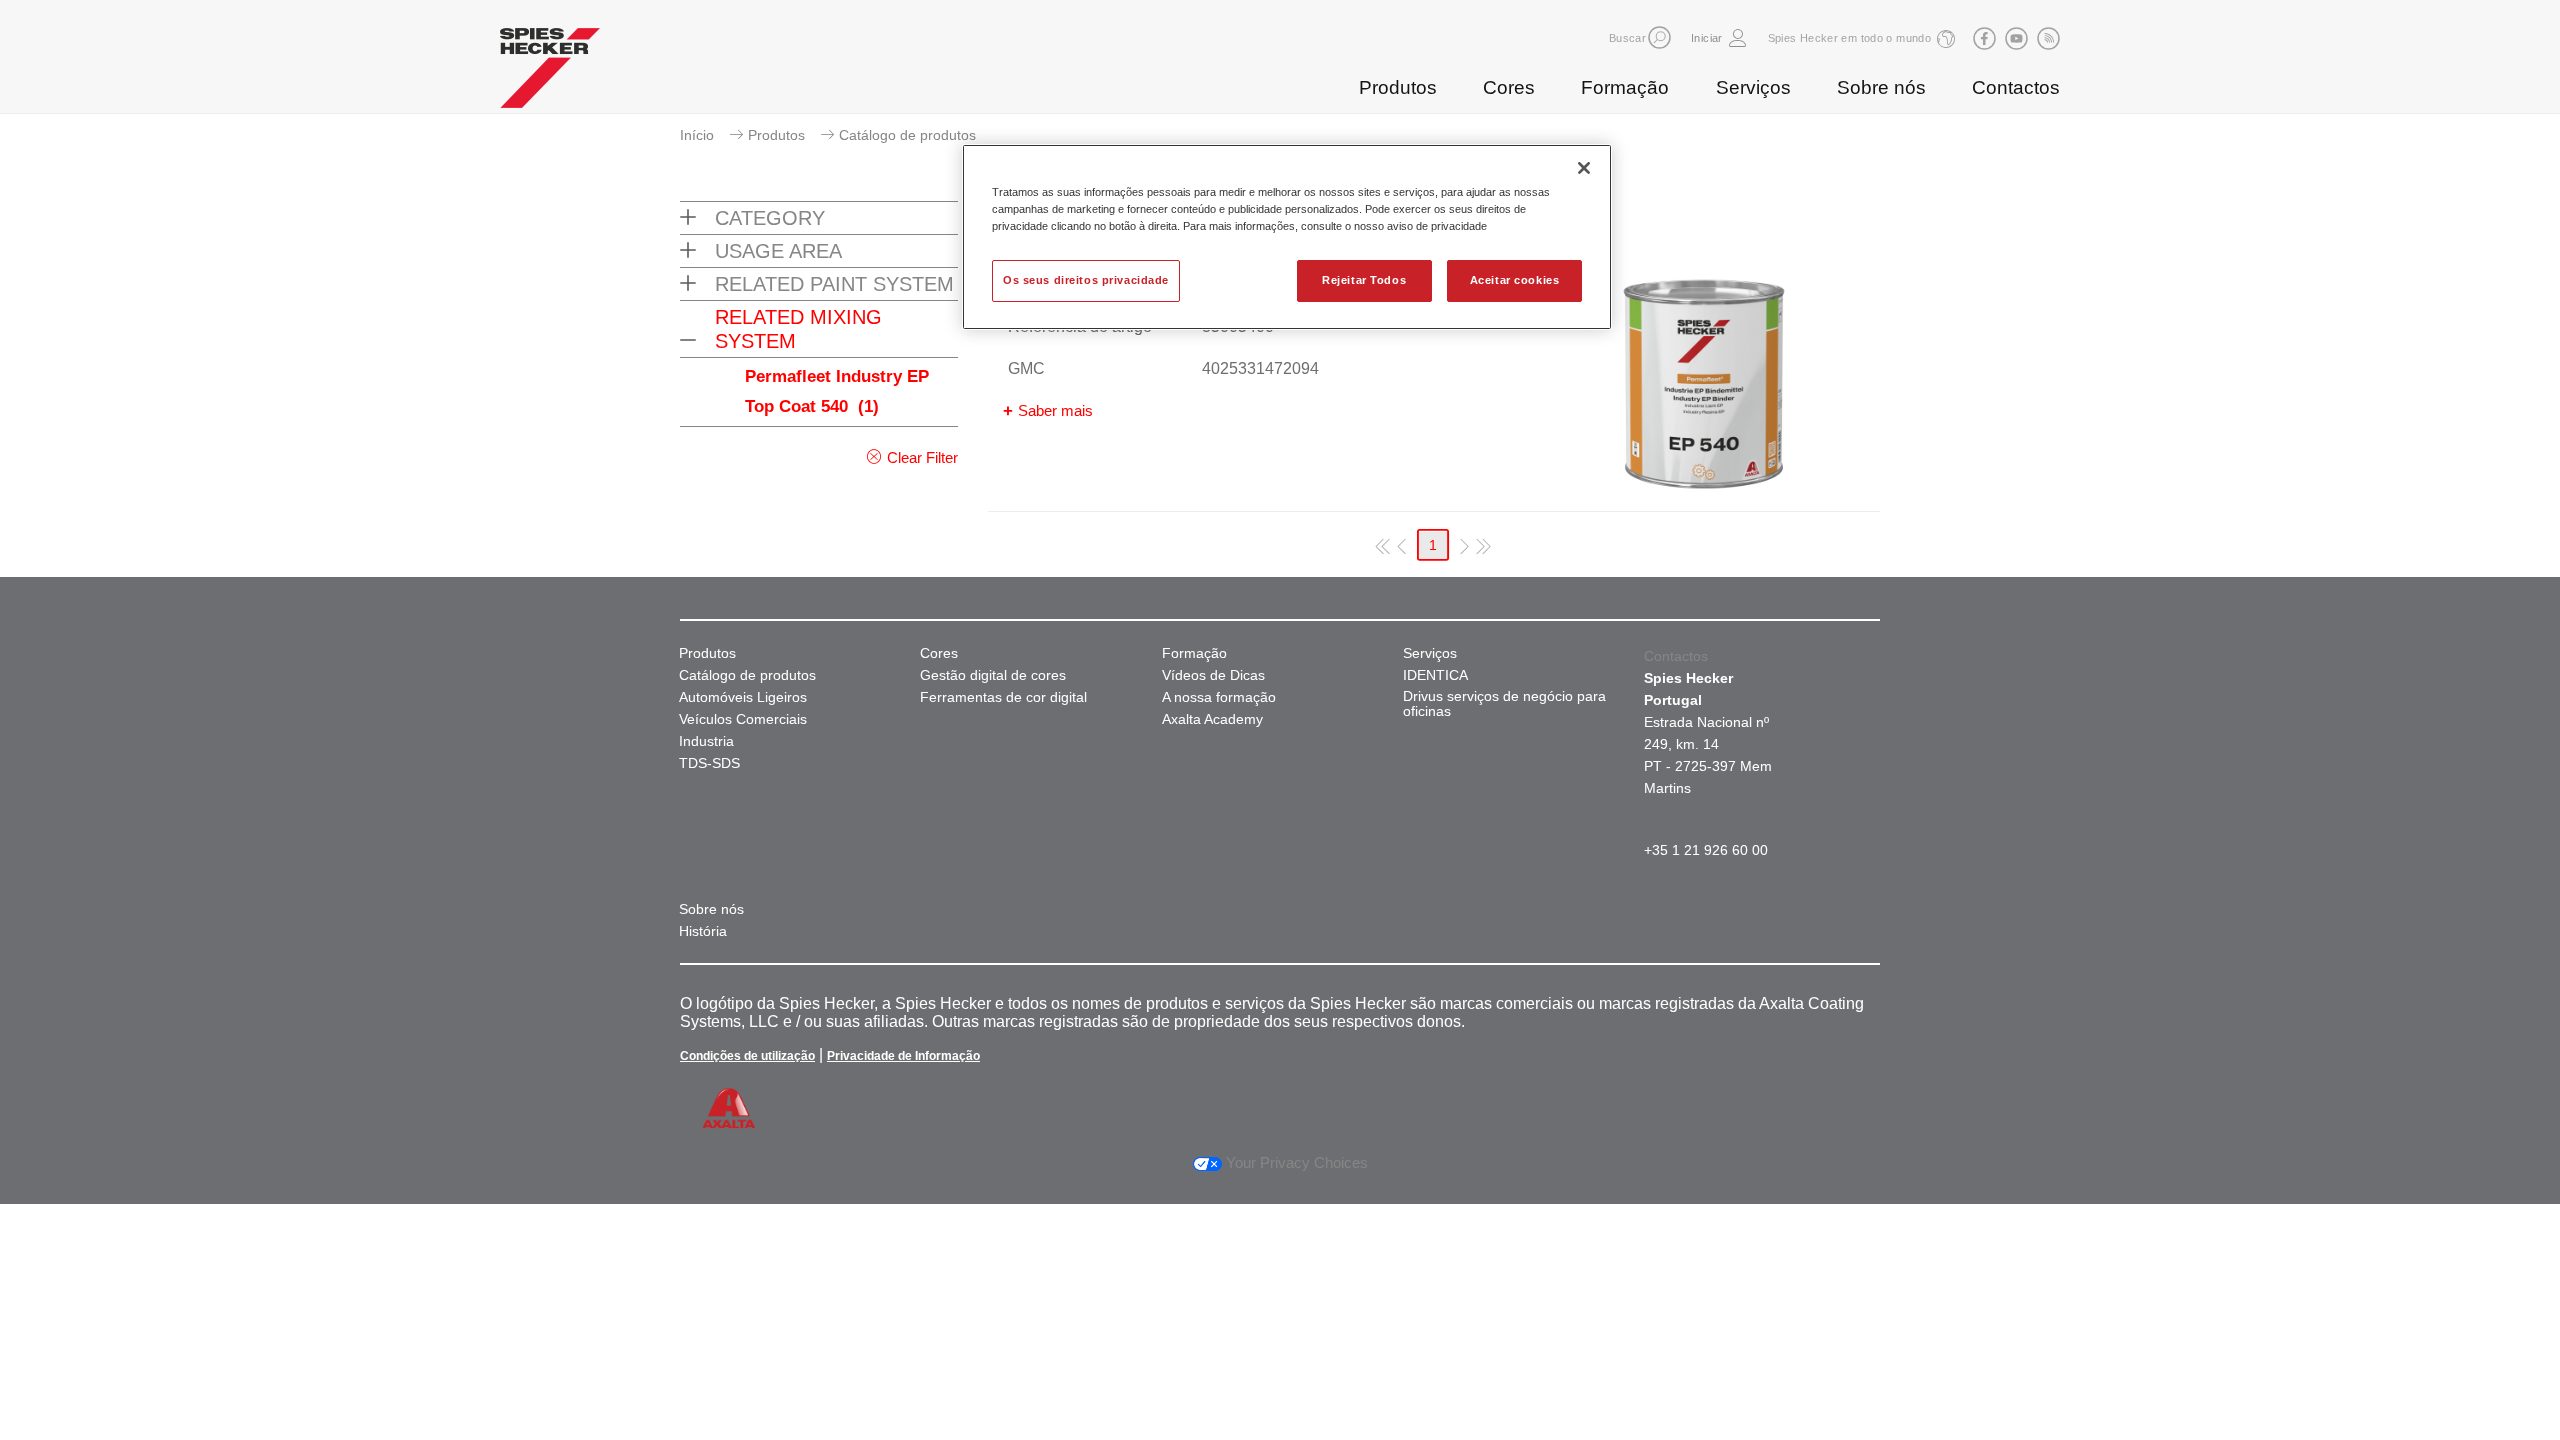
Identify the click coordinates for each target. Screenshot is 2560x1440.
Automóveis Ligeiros (743, 697)
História (703, 931)
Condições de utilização (747, 1056)
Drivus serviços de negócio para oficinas (1504, 704)
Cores (1509, 87)
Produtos (1398, 87)
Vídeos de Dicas (1213, 675)
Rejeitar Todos (1364, 280)
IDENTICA (1435, 675)
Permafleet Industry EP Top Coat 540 (837, 391)
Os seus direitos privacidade (1086, 280)
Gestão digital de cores (993, 675)
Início (697, 135)
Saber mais (1055, 410)
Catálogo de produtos (747, 675)
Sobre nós (1881, 87)
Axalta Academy (1212, 719)
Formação (1625, 87)
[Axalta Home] (550, 73)
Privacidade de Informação (903, 1056)
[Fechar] (1584, 168)
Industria (706, 741)
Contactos (2016, 87)
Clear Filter (922, 457)
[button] (1659, 37)
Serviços (1753, 87)
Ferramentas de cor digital (1003, 697)
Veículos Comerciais (743, 719)
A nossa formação (1219, 697)
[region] (1287, 237)
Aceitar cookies (1515, 280)
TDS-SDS (709, 763)
